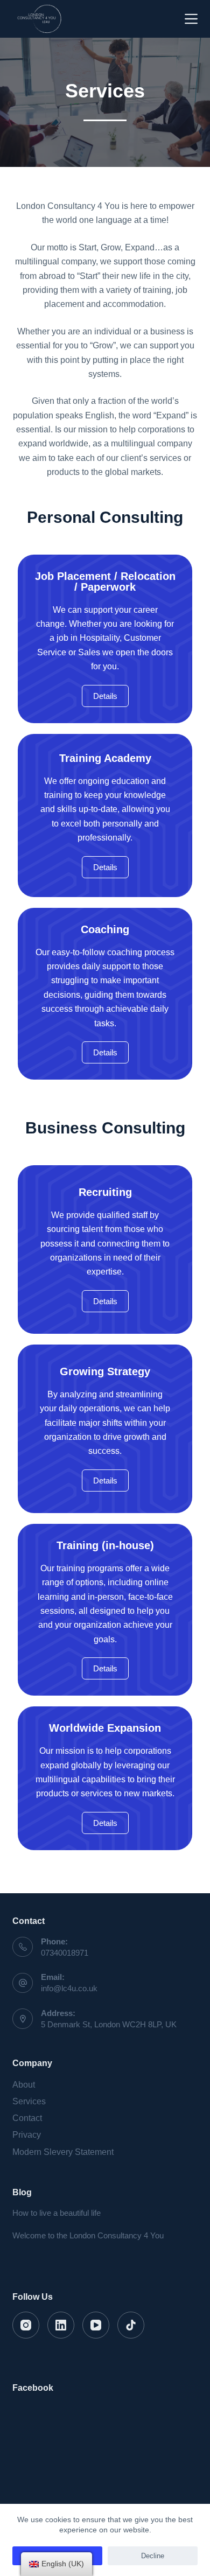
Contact (27, 2118)
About (24, 2085)
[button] (105, 696)
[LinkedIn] (61, 2325)
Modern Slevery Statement (63, 2152)
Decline (153, 2556)
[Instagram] (26, 2325)
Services (29, 2101)
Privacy (27, 2135)
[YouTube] (96, 2325)
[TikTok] (131, 2325)
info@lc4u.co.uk (69, 1988)
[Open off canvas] (191, 19)
